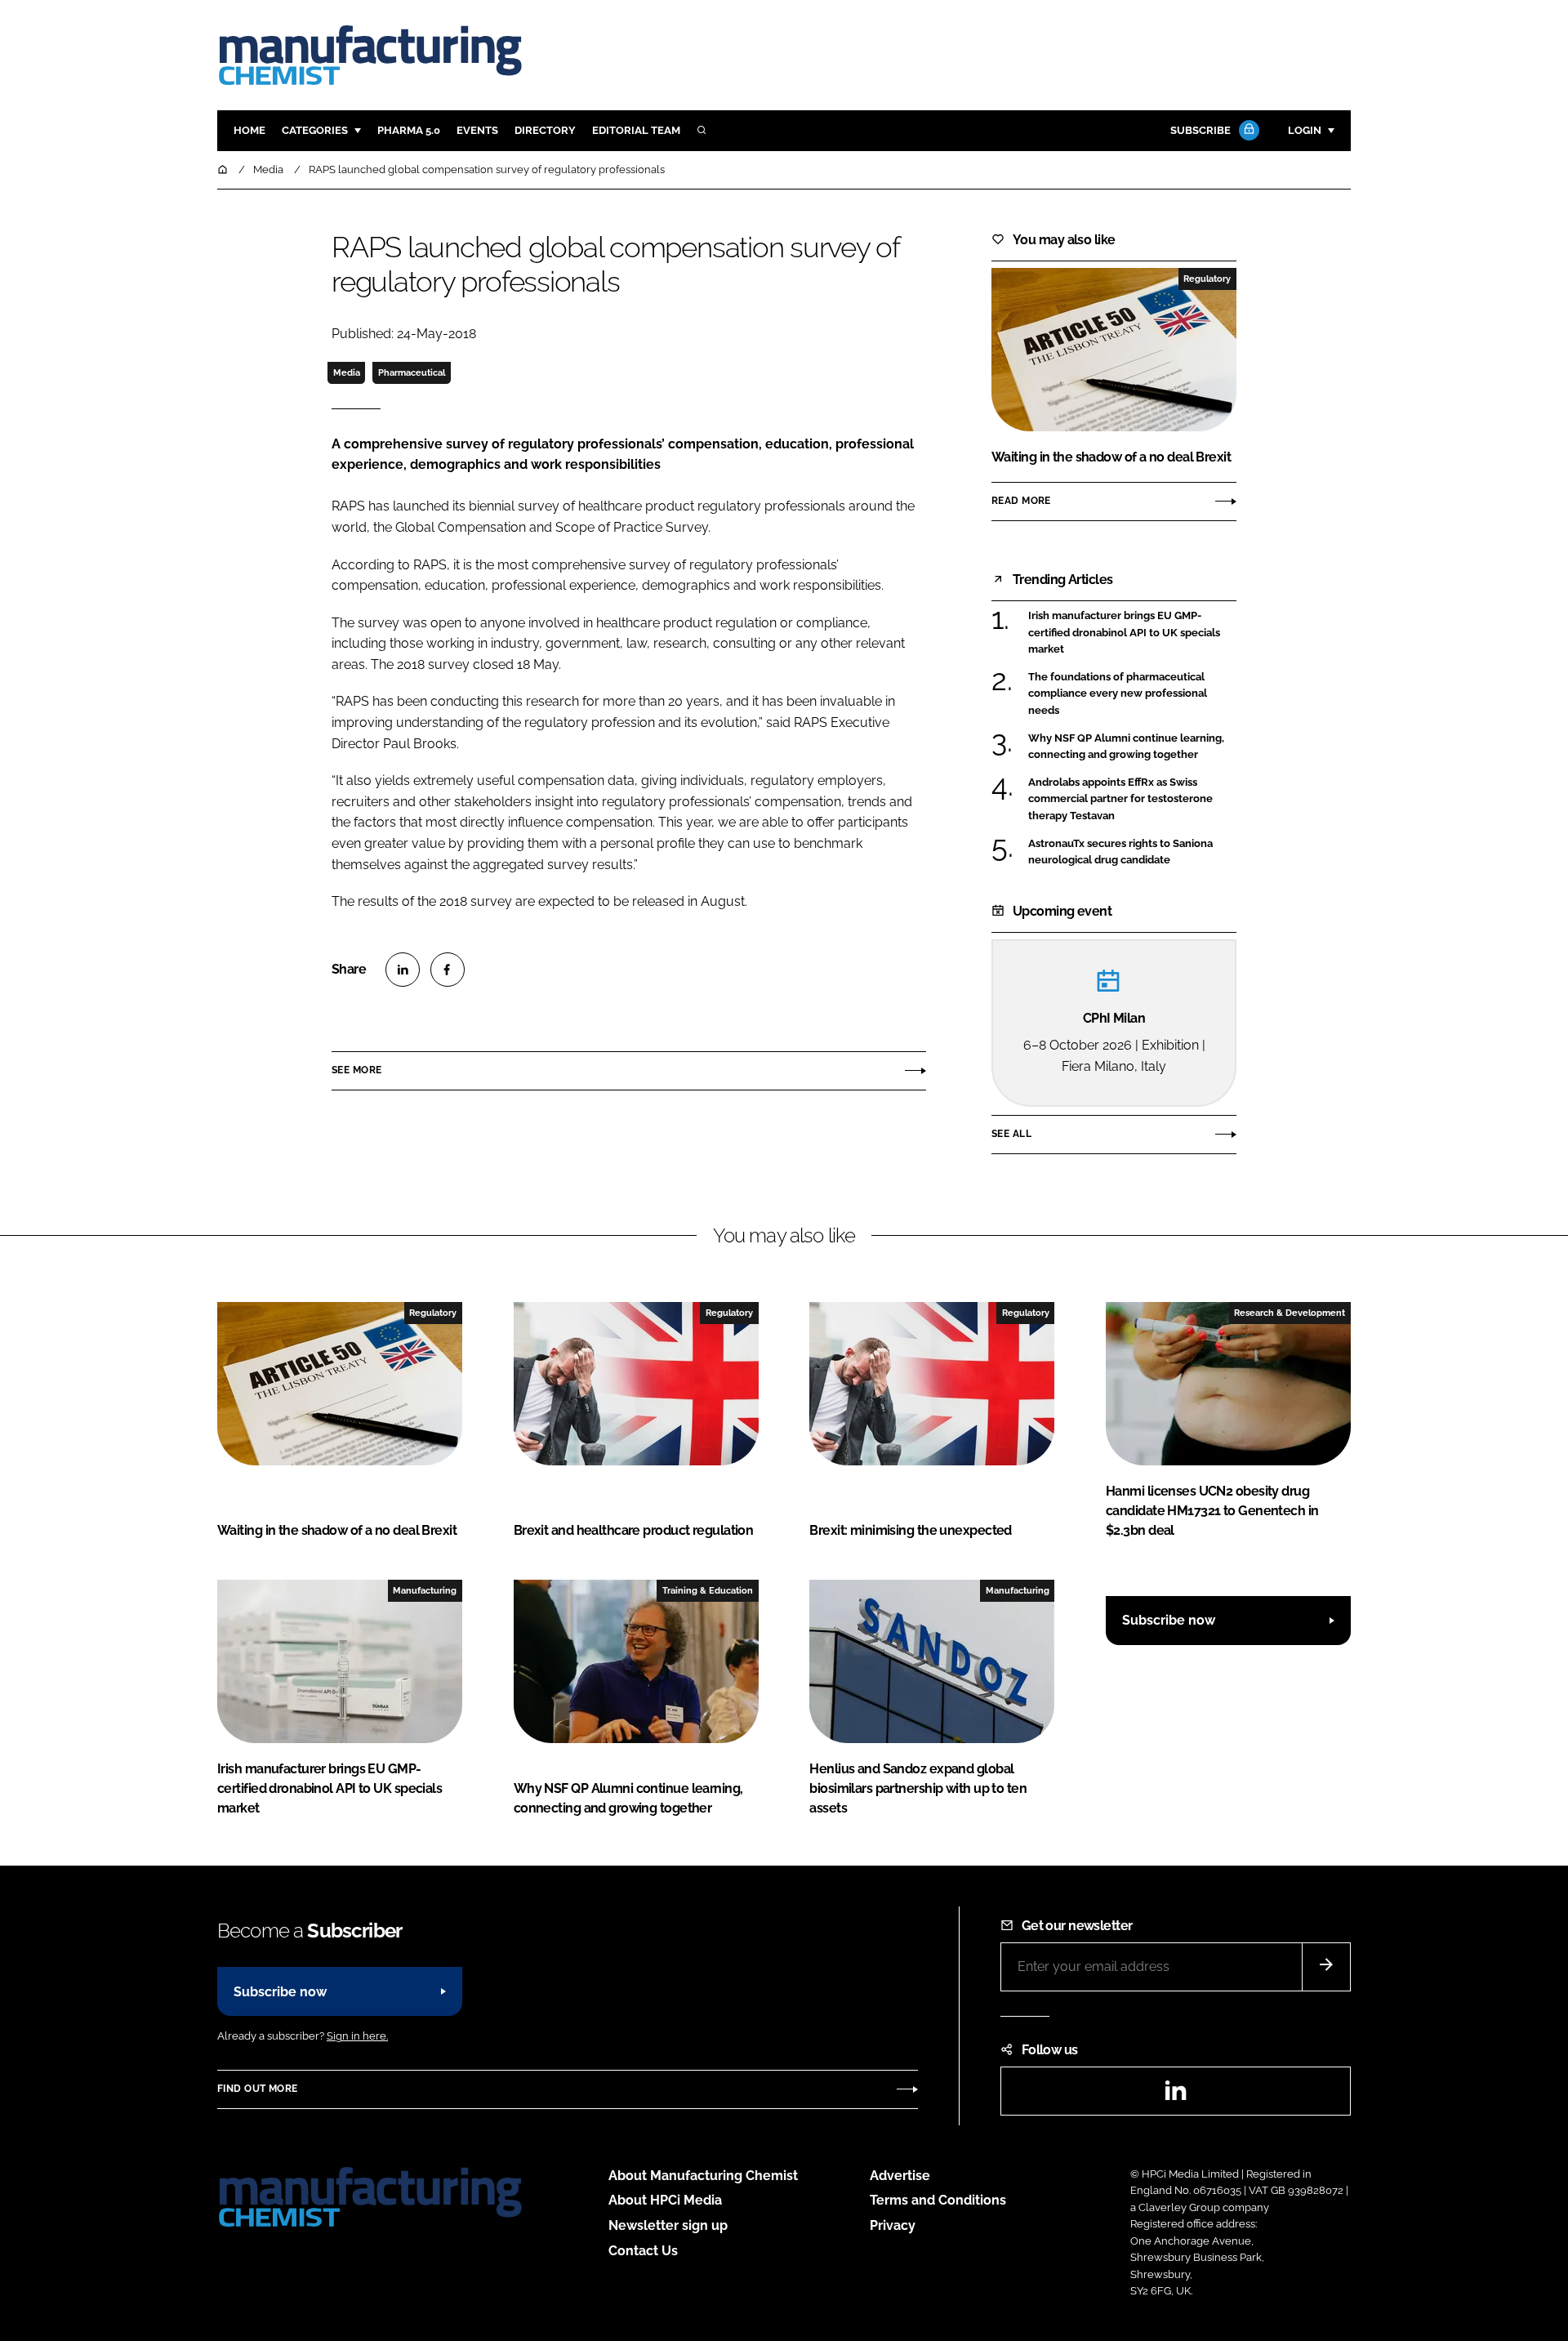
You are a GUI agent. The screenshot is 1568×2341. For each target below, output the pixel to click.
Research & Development (1290, 1313)
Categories (315, 130)
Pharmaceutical (412, 372)
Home (249, 130)
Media (347, 372)
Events (477, 130)
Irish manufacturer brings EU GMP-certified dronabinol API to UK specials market (1132, 633)
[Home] (224, 169)
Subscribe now (1169, 1620)
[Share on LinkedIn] (403, 970)
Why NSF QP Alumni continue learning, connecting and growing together (1132, 747)
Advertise (900, 2176)
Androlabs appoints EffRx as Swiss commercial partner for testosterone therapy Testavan (1132, 799)
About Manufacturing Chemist (703, 2176)
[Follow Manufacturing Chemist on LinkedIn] (1175, 2096)
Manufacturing (425, 1590)
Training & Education (708, 1590)
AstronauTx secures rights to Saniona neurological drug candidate (1132, 852)
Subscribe (1200, 130)
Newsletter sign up (668, 2225)
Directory (545, 130)
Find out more (257, 2089)
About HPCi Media (665, 2200)
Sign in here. (357, 2036)
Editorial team (636, 130)
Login (1305, 130)
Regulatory (1207, 279)
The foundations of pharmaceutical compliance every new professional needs (1132, 694)
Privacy (893, 2225)
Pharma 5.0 (409, 130)
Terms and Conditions (938, 2200)
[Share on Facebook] (448, 970)
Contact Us (643, 2251)
